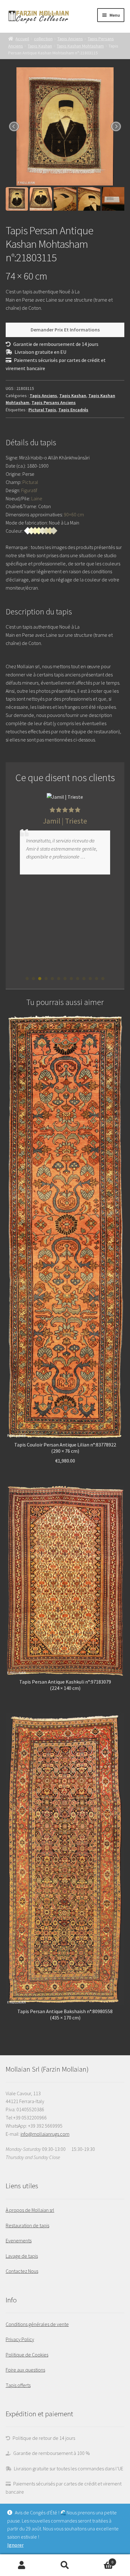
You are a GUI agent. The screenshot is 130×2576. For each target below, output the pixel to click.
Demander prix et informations (65, 330)
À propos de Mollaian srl (30, 2210)
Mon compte (22, 2565)
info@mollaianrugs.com (45, 2134)
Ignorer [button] (15, 2545)
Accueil (22, 39)
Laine (37, 498)
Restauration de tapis (27, 2225)
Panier (100, 2560)
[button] (27, 979)
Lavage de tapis (22, 2256)
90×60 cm (74, 514)
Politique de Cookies (27, 2355)
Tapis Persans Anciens (54, 402)
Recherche (65, 2565)
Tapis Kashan (40, 46)
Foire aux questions (25, 2370)
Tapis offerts (18, 2385)
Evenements (19, 2240)
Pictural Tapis (42, 410)
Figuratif (29, 490)
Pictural (30, 482)
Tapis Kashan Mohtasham (80, 46)
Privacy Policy (20, 2339)
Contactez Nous (22, 2271)
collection (43, 39)
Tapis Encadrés (73, 410)
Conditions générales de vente (37, 2324)
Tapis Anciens (70, 39)
